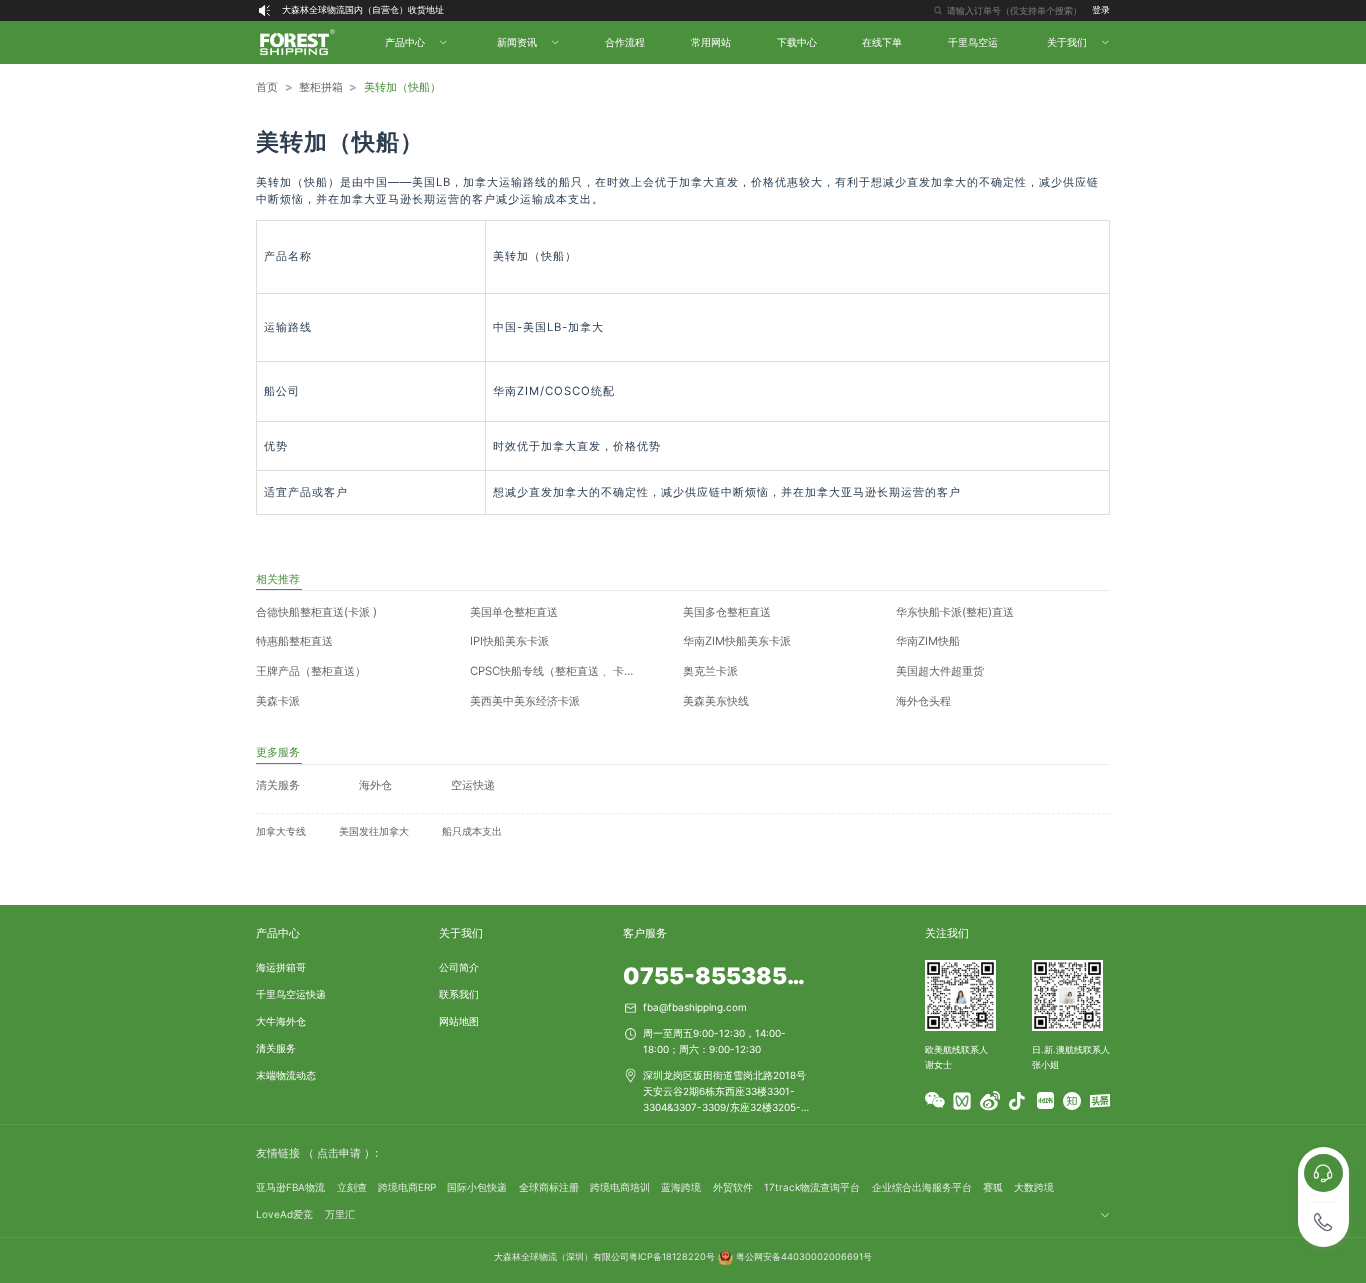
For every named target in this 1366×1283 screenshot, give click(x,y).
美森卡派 (278, 701)
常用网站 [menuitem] (711, 42)
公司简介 (459, 967)
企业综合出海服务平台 (922, 1187)
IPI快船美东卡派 (509, 641)
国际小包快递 (477, 1187)
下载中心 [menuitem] (797, 42)
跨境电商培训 (620, 1187)
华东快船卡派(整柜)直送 (955, 612)
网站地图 (459, 1021)
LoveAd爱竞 (284, 1214)
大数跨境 (1034, 1187)
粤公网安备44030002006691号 (804, 1256)
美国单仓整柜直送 (514, 612)
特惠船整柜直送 (294, 641)
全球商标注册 (549, 1187)
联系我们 (459, 994)
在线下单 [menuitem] (882, 42)
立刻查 (352, 1187)
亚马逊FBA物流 (290, 1187)
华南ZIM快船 (928, 641)
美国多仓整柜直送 (727, 612)
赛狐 (993, 1187)
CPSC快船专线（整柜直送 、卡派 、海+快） (569, 671)
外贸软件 (733, 1187)
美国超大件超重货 (940, 671)
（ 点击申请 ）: (340, 1153)
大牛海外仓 (281, 1021)
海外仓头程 (923, 701)
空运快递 (473, 785)
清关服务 (278, 785)
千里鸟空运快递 (291, 994)
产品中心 (278, 933)
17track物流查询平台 (812, 1187)
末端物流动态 (286, 1075)
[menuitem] (414, 42)
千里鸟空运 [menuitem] (973, 42)
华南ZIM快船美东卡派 (737, 641)
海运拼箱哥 (281, 967)
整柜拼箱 (321, 87)
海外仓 (375, 785)
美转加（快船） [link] (402, 87)
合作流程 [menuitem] (625, 42)
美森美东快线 (716, 701)
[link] (267, 88)
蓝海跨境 (681, 1187)
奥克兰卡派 (710, 671)
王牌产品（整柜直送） (311, 671)
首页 (267, 87)
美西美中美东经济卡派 (525, 701)
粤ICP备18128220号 (672, 1256)
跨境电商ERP (407, 1187)
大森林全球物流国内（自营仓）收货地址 (363, 10)
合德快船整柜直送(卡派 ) (316, 612)
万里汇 (340, 1214)
